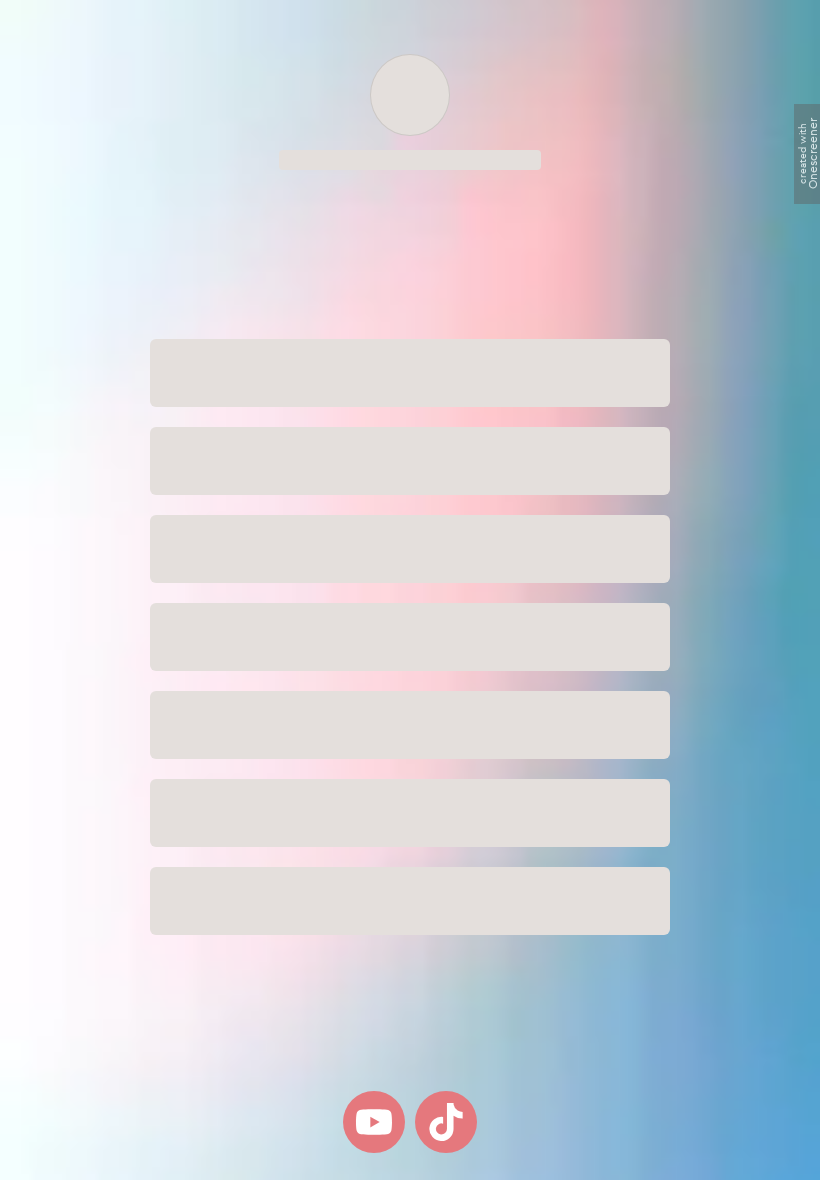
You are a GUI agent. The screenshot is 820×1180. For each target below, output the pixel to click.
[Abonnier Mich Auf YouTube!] (374, 1122)
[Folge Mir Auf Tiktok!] (446, 1122)
